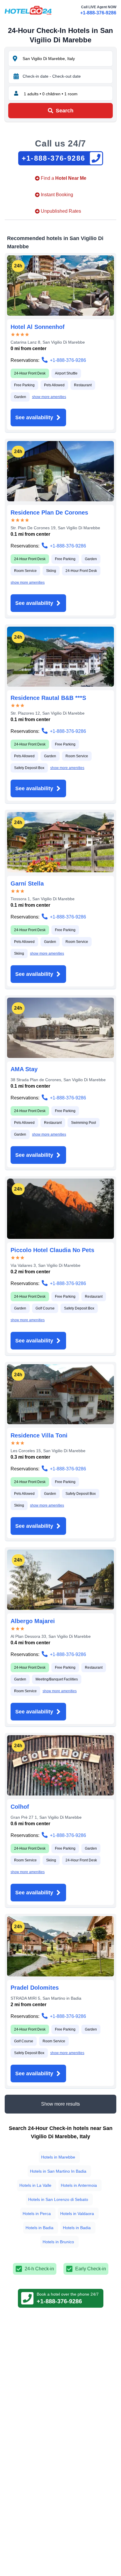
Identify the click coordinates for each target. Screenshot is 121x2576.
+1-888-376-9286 (98, 13)
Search (65, 111)
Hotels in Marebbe (58, 2157)
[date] (16, 76)
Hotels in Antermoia (79, 2185)
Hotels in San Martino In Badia (58, 2171)
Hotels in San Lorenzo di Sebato (58, 2199)
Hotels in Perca (37, 2214)
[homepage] (28, 10)
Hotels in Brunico (58, 2242)
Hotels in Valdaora (77, 2214)
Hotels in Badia (40, 2228)
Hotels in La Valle (35, 2185)
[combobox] (67, 59)
